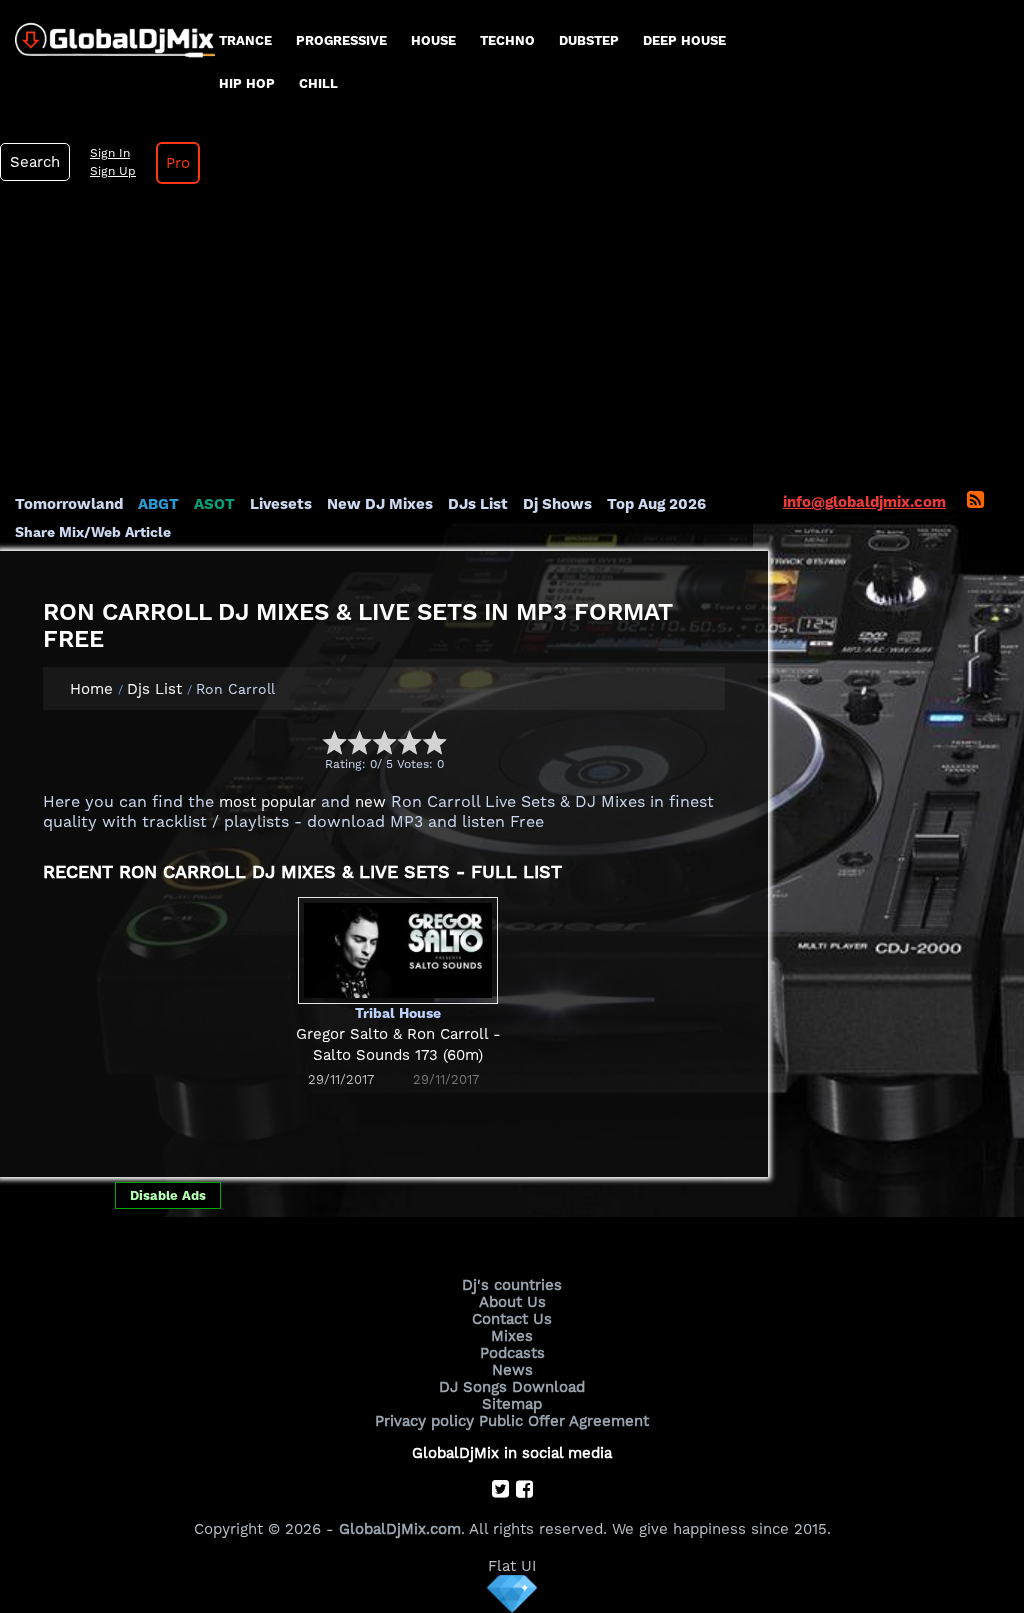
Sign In (110, 153)
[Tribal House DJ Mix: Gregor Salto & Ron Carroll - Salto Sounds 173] (398, 949)
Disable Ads (168, 1195)
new (370, 802)
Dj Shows (557, 504)
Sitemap (512, 1404)
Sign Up (113, 171)
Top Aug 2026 (656, 504)
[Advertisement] (512, 344)
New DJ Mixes (380, 504)
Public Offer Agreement (564, 1421)
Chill (318, 83)
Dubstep (589, 40)
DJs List (478, 504)
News (512, 1370)
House (433, 40)
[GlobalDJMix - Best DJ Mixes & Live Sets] (107, 33)
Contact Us (512, 1319)
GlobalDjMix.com (400, 1529)
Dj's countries (512, 1285)
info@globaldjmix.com (864, 502)
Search (35, 162)
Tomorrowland (69, 504)
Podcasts (512, 1353)
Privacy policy (424, 1421)
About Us (512, 1302)
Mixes (512, 1336)
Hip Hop (247, 83)
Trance (245, 40)
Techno (507, 40)
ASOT (214, 504)
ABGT (158, 504)
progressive (341, 40)
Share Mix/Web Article (93, 532)
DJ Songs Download (512, 1387)
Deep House (684, 40)
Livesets (281, 504)
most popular (267, 802)
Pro (178, 163)
